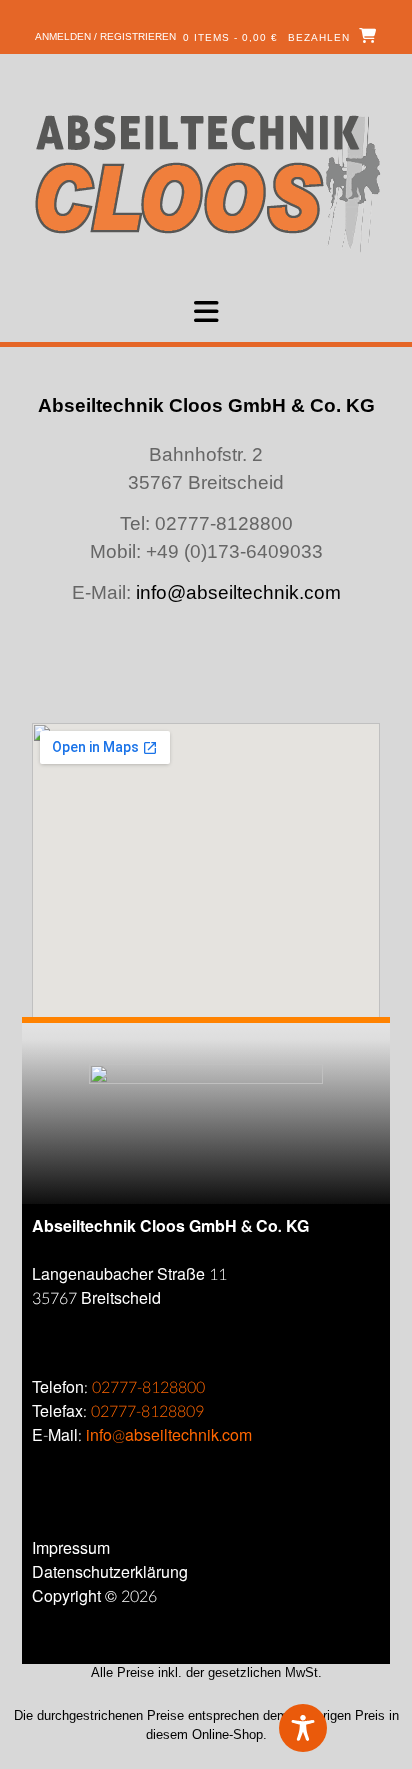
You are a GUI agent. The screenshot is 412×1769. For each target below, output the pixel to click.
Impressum (71, 1548)
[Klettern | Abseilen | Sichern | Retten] (206, 181)
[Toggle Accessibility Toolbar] (337, 1728)
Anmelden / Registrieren (105, 36)
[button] (206, 312)
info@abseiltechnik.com (238, 592)
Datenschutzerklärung (110, 1572)
